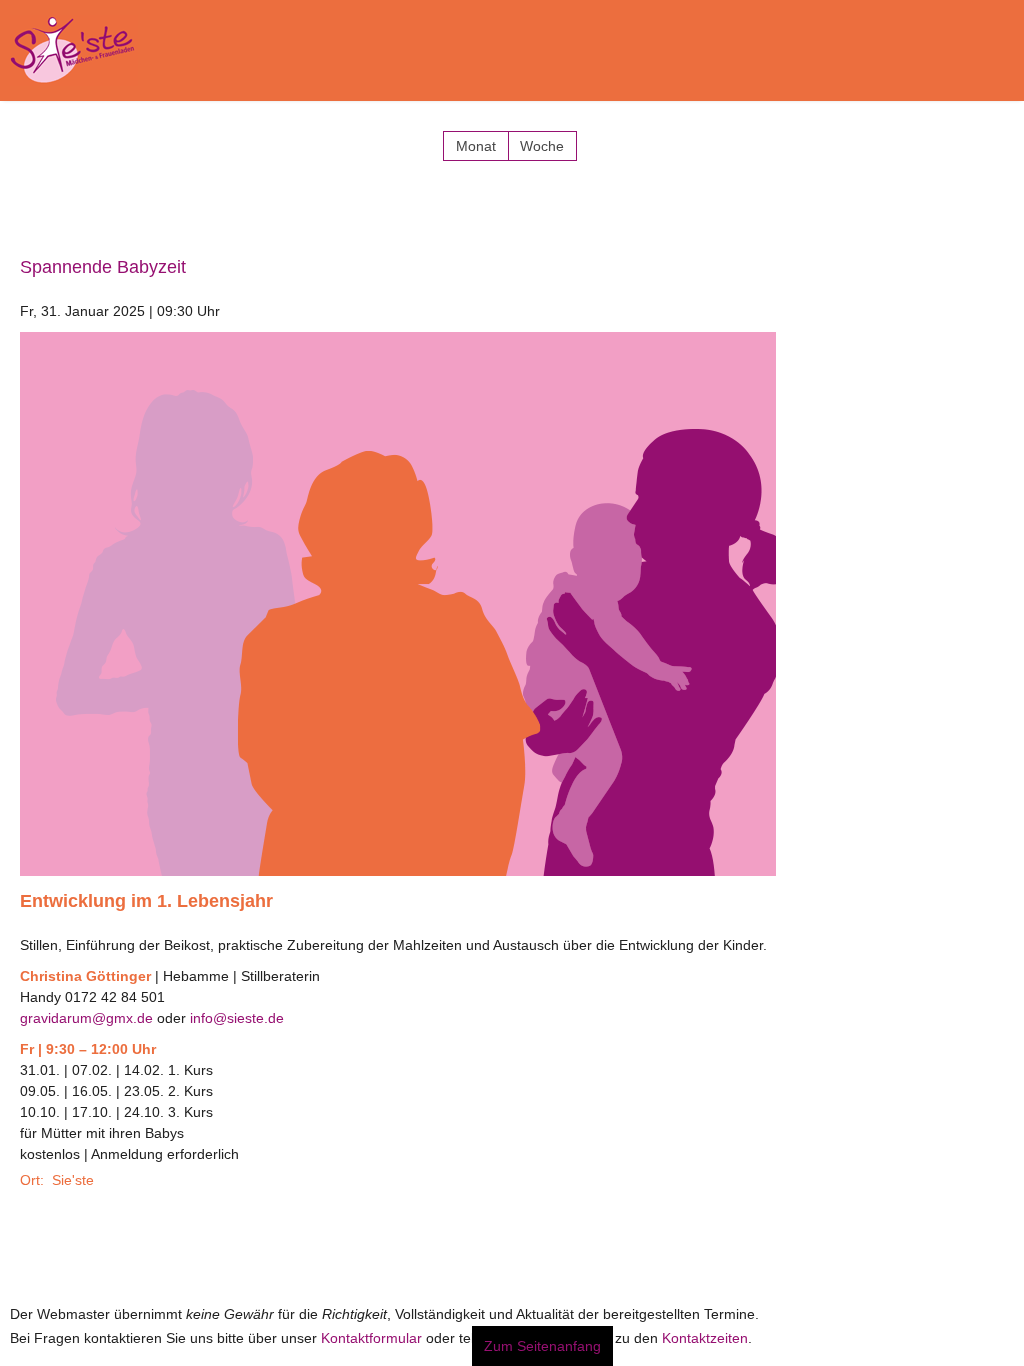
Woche (542, 136)
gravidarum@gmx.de (86, 1008)
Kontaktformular (371, 1328)
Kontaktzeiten (705, 1328)
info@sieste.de (237, 1008)
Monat (476, 136)
